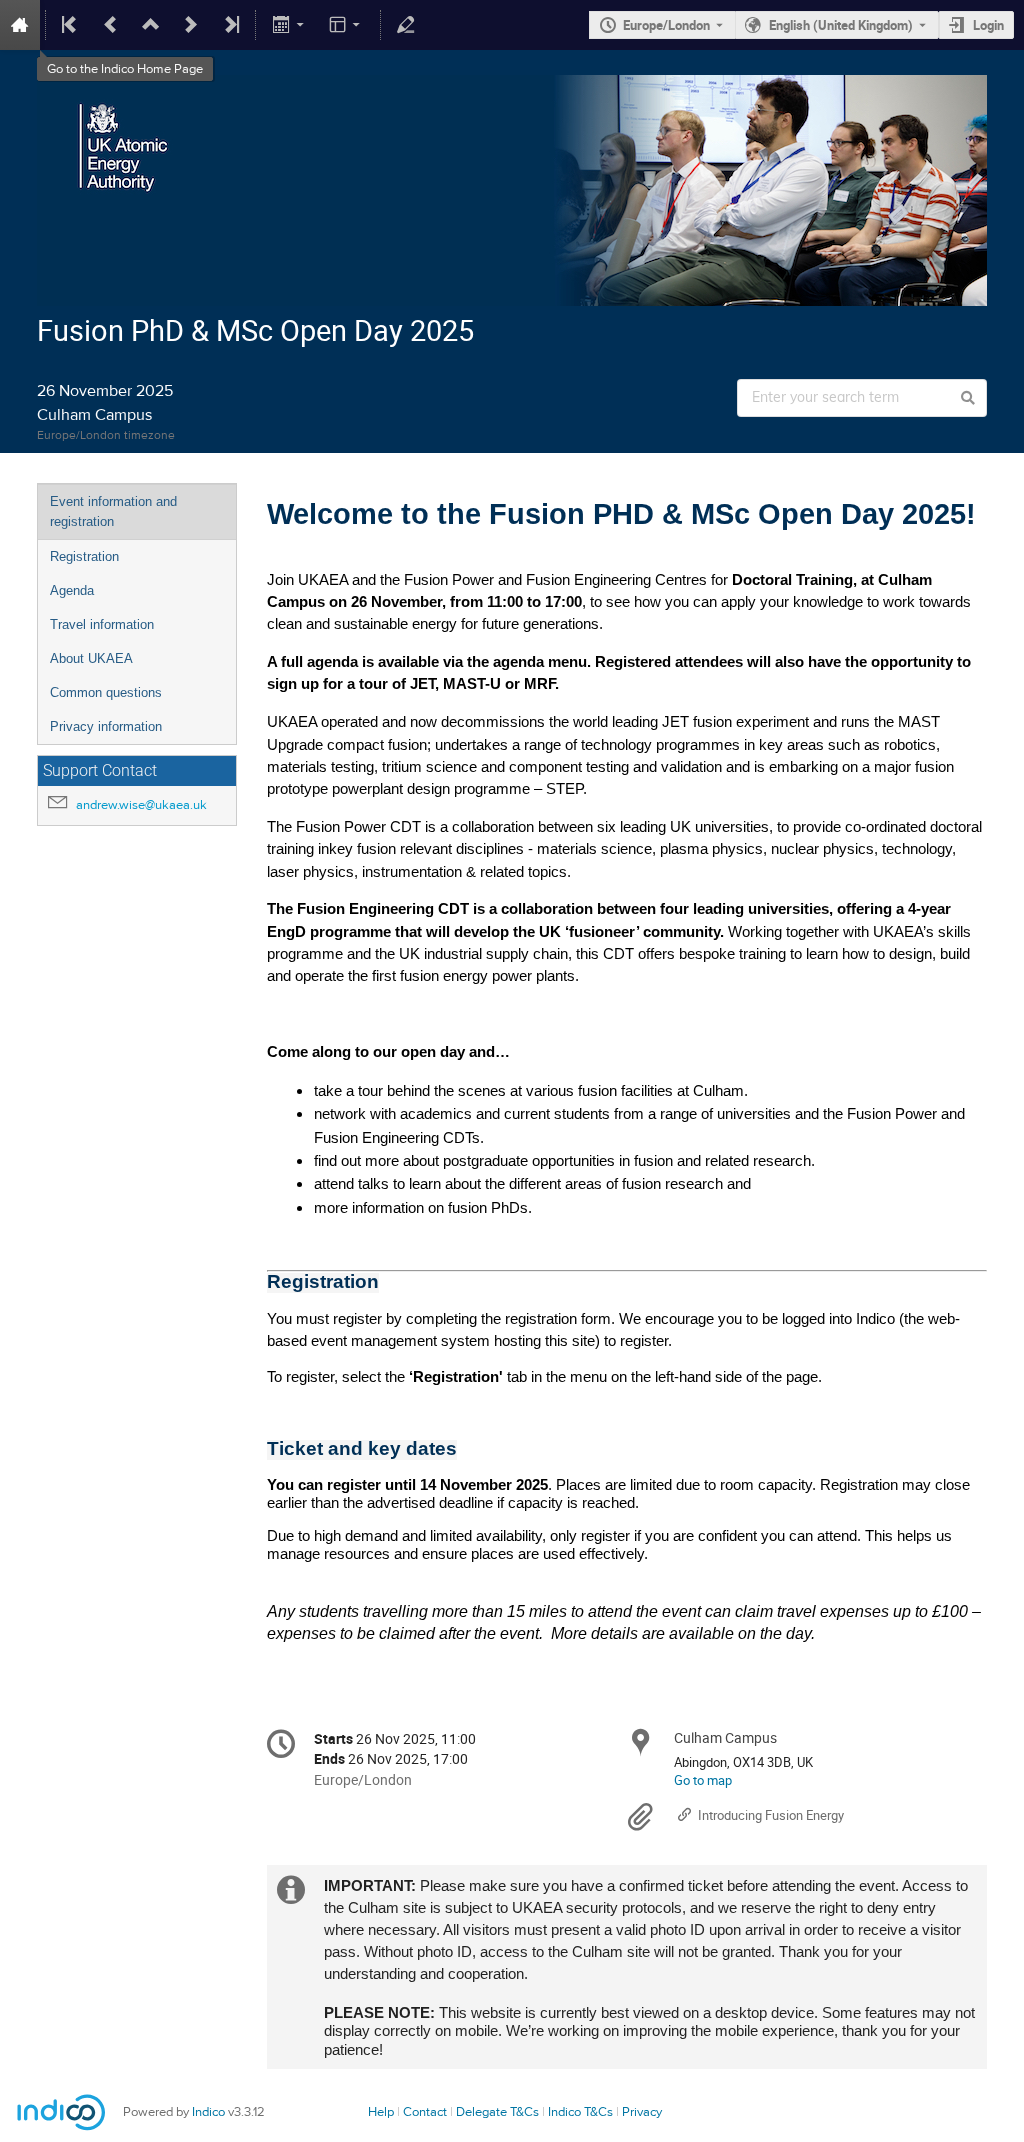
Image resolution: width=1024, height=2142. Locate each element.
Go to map (703, 1780)
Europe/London (666, 25)
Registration (84, 556)
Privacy (642, 2112)
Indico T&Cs (580, 2112)
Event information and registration (113, 511)
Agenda (72, 590)
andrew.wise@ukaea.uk (141, 805)
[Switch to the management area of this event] (406, 25)
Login (988, 25)
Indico (208, 2112)
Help (381, 2112)
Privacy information (106, 726)
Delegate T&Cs (497, 2112)
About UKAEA (91, 658)
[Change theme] (346, 25)
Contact (425, 2112)
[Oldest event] (71, 25)
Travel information (102, 624)
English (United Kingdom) (841, 25)
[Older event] (111, 25)
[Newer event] (191, 25)
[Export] (289, 25)
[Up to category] (151, 25)
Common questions (106, 692)
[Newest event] (230, 25)
